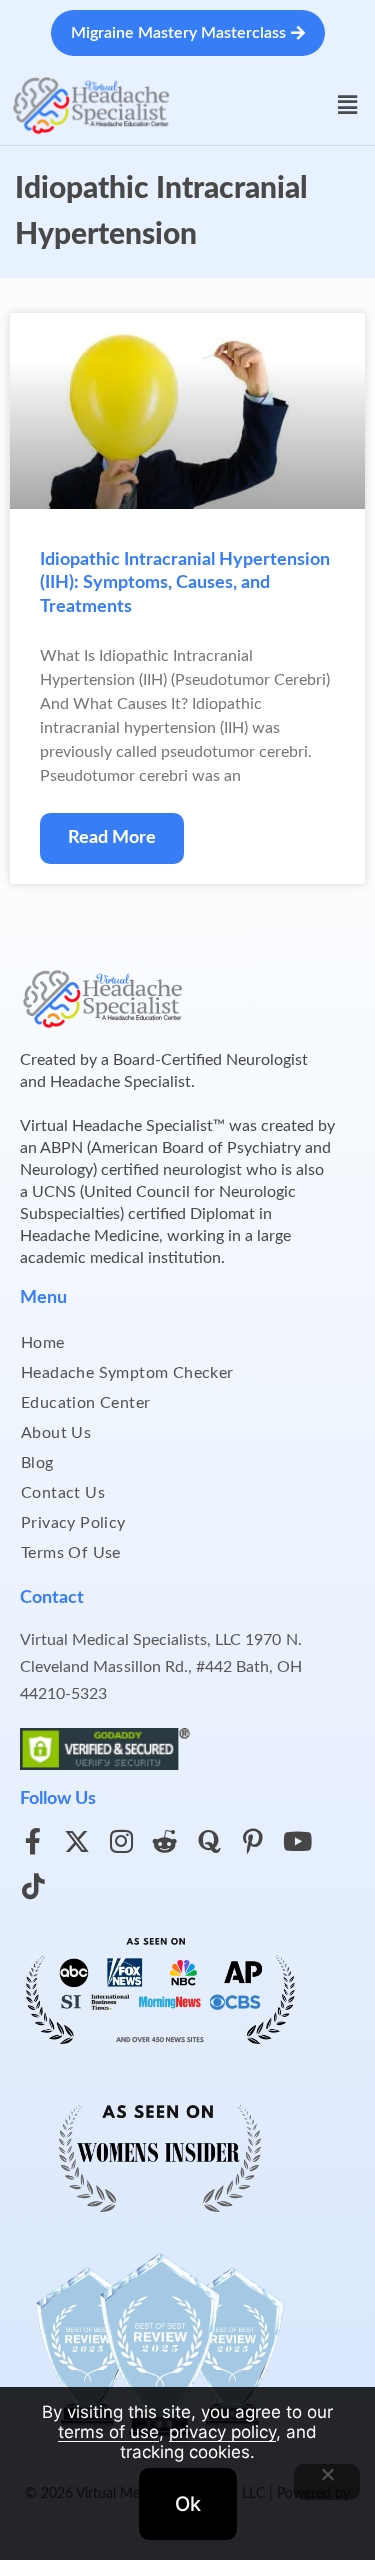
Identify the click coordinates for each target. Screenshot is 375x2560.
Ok (188, 2504)
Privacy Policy (73, 1523)
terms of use (108, 2432)
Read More (112, 838)
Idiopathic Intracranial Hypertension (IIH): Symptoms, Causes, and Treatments (185, 583)
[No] (327, 2482)
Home (43, 1343)
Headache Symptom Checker (127, 1373)
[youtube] (297, 1841)
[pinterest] (253, 1841)
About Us (56, 1433)
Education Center (85, 1403)
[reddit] (165, 1841)
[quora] (209, 1841)
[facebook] (33, 1841)
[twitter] (77, 1841)
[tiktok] (33, 1886)
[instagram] (121, 1841)
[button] (348, 105)
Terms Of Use (71, 1553)
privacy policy (222, 2432)
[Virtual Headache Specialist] (91, 104)
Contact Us (63, 1493)
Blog (37, 1463)
